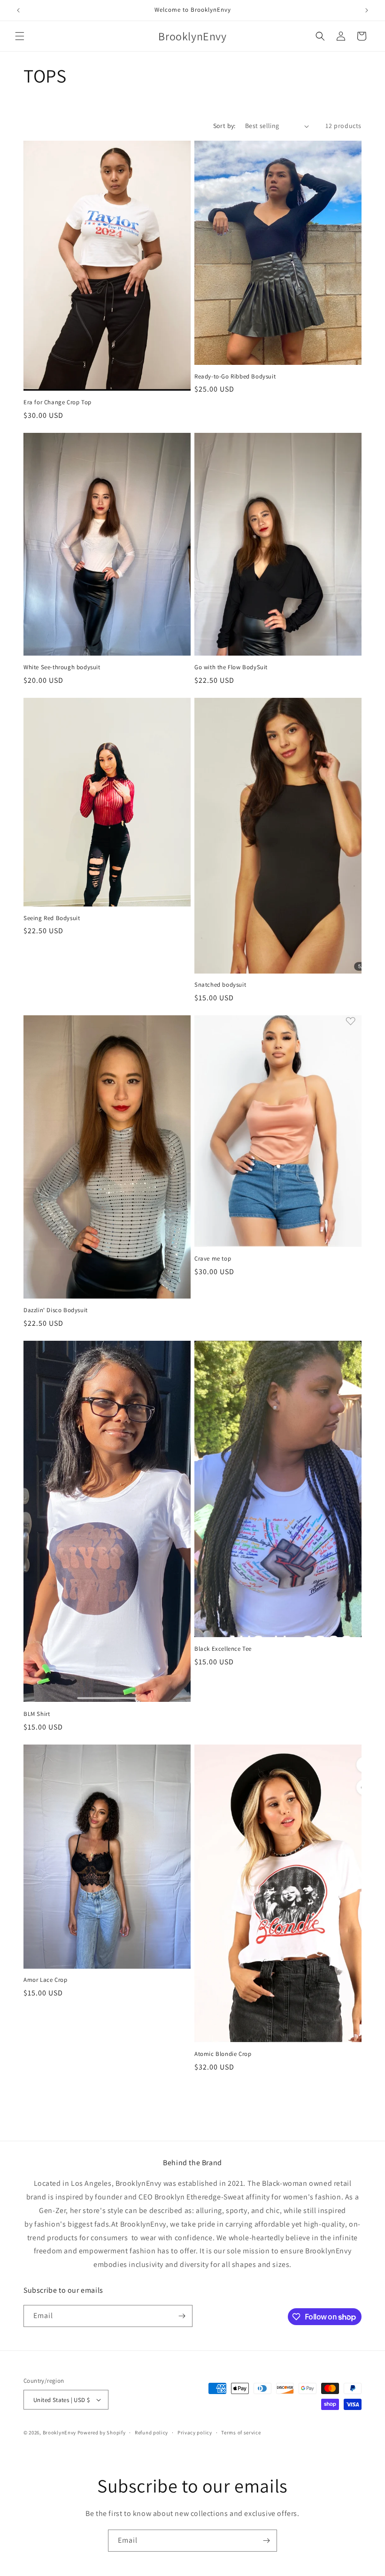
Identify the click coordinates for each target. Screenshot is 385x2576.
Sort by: (224, 126)
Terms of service (241, 2432)
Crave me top (213, 1259)
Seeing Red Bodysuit (52, 918)
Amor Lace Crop (45, 1980)
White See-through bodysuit (62, 667)
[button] (20, 36)
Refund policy (151, 2432)
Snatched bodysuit (220, 985)
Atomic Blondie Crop (223, 2054)
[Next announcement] (367, 10)
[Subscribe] (182, 2316)
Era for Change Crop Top (58, 402)
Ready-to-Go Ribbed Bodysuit (235, 377)
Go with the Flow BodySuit (231, 667)
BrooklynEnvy (59, 2432)
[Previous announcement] (18, 10)
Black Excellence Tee (223, 1649)
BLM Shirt (37, 1714)
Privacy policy (195, 2432)
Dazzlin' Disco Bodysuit (56, 1310)
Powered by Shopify (102, 2432)
